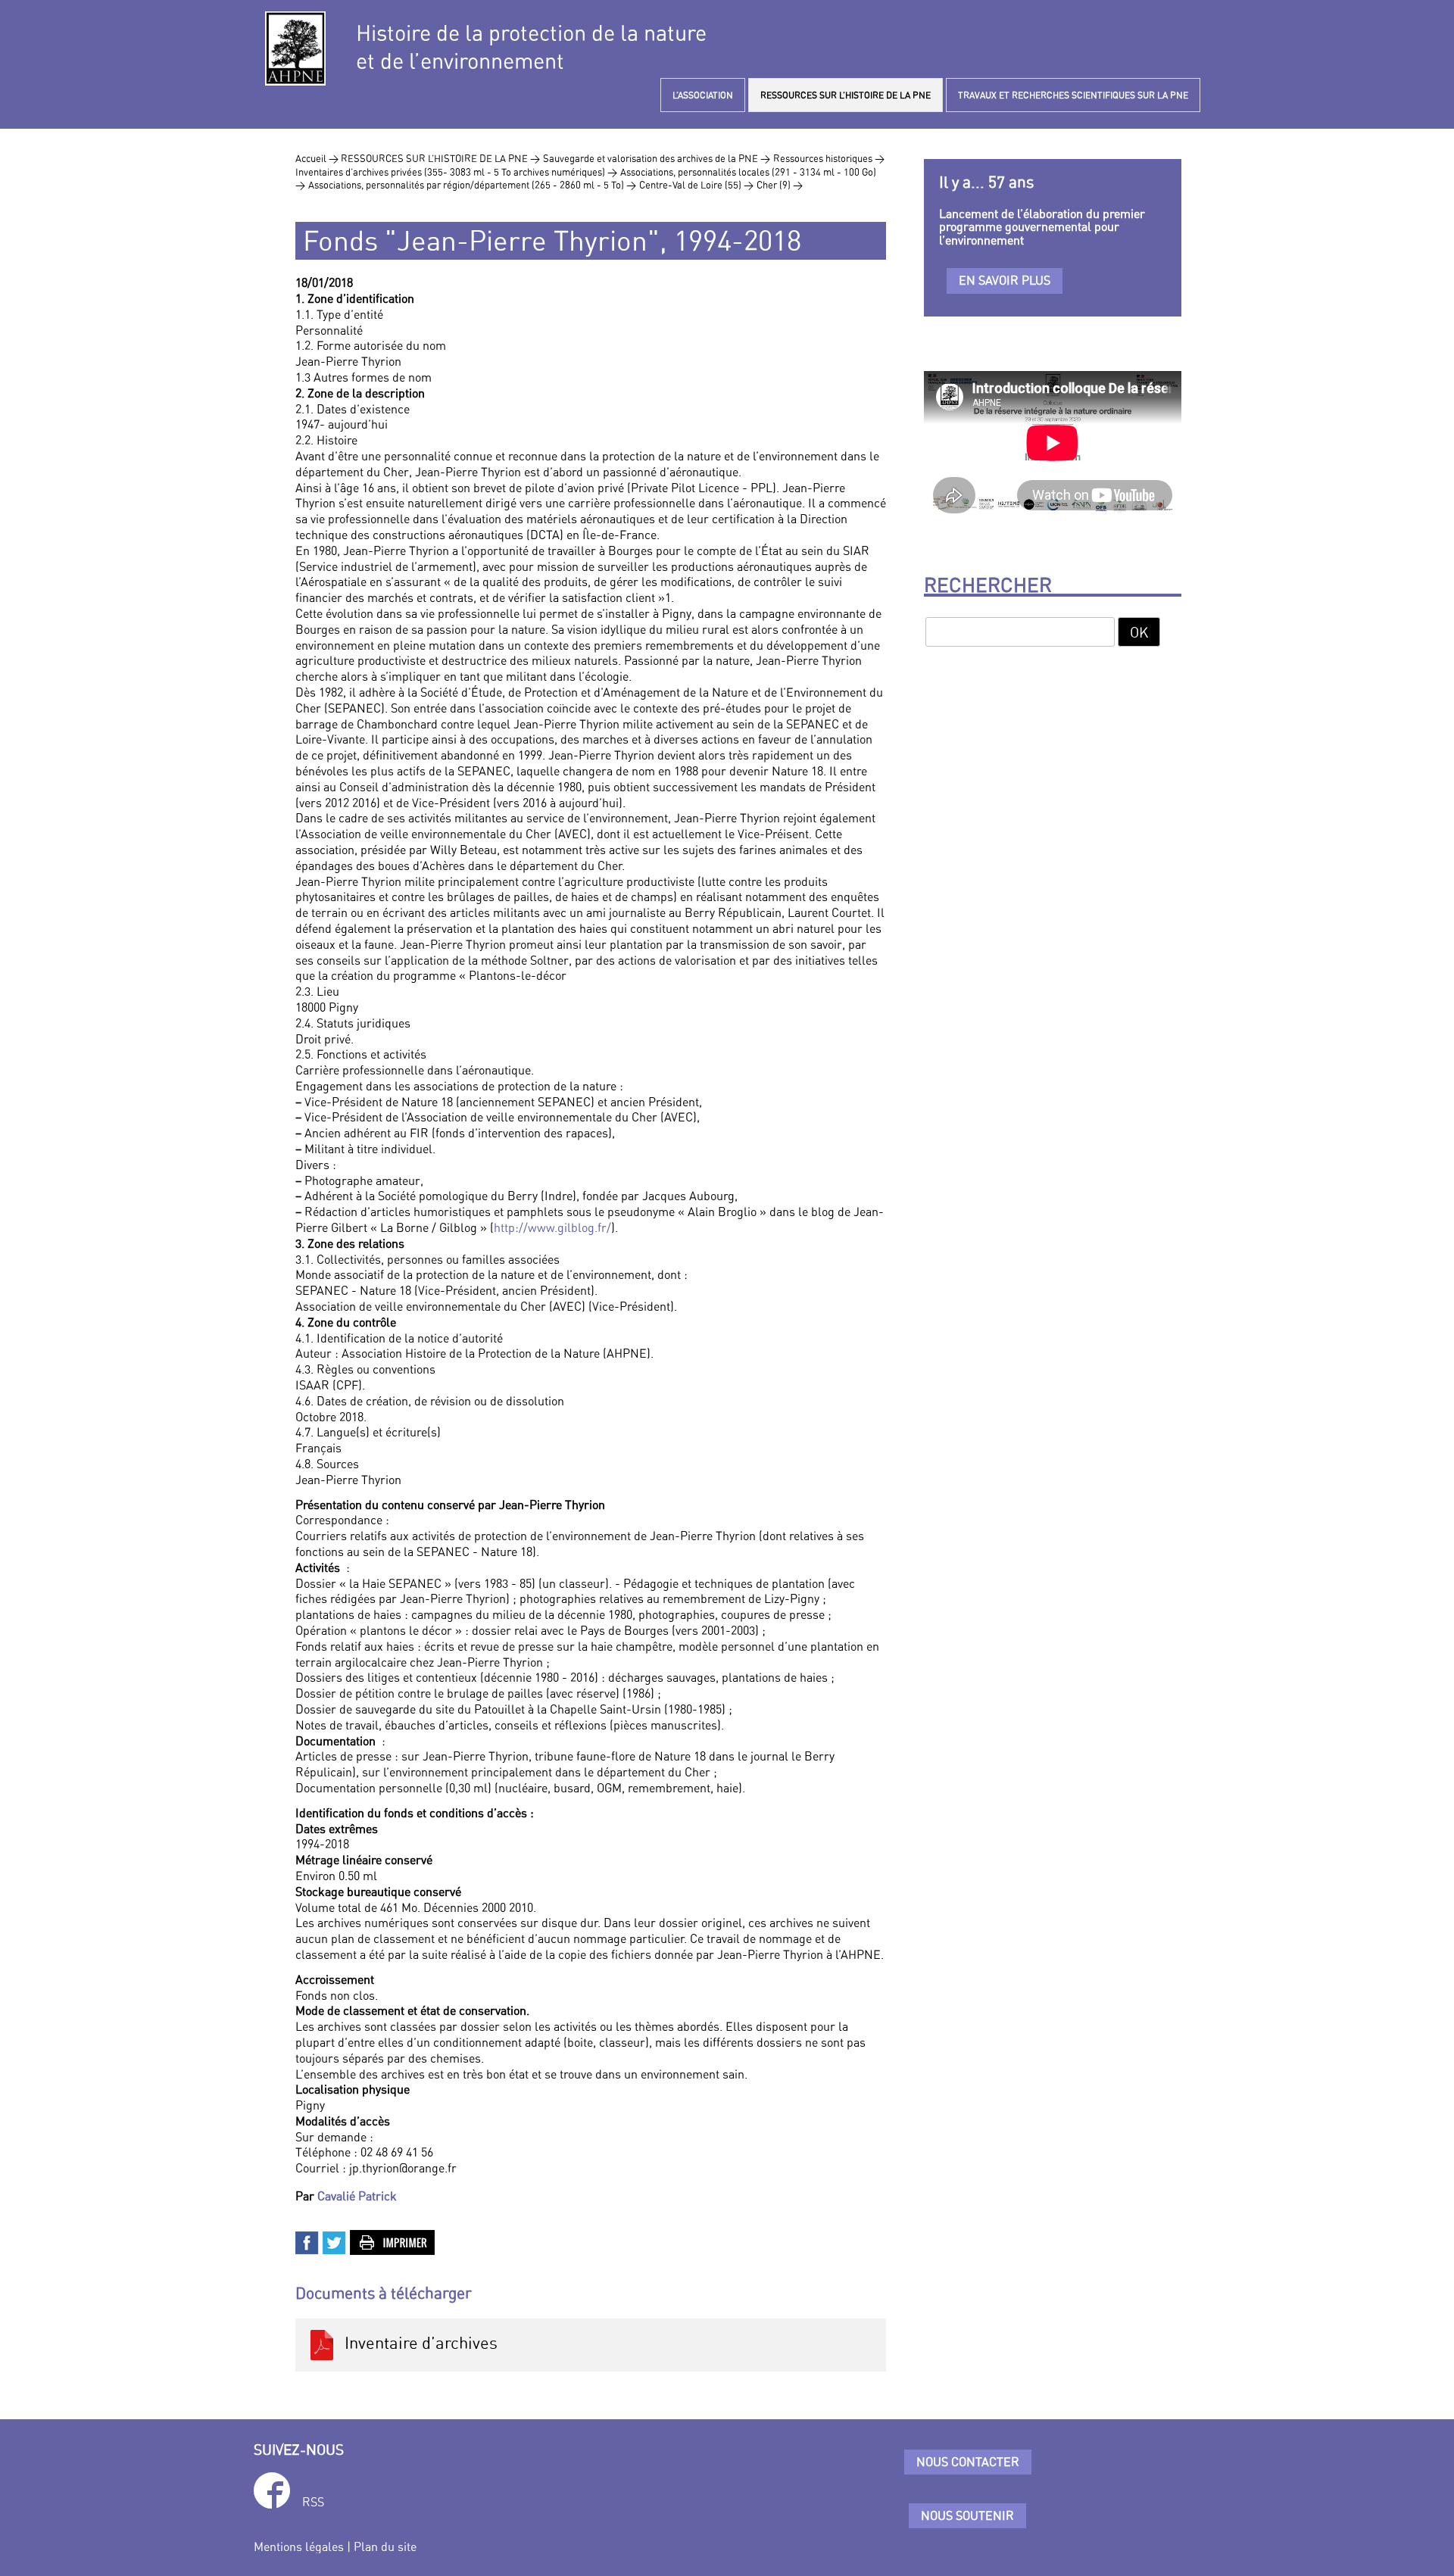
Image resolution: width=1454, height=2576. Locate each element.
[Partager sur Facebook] (307, 2241)
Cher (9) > (780, 185)
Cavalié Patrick (357, 2196)
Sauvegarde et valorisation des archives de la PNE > (657, 158)
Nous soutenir (967, 2515)
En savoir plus (1005, 280)
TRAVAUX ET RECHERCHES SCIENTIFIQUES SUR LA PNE (1073, 95)
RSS (313, 2502)
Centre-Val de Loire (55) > (696, 185)
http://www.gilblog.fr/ (552, 1227)
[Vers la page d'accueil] (295, 48)
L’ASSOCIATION (703, 95)
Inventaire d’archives (417, 2343)
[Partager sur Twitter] (335, 2241)
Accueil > (318, 158)
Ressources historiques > (829, 158)
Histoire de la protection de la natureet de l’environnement (531, 47)
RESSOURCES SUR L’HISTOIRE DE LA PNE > (440, 158)
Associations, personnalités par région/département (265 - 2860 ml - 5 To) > (472, 185)
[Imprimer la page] (393, 2241)
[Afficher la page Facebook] (272, 2493)
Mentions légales (299, 2546)
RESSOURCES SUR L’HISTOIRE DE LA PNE (846, 95)
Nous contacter (968, 2462)
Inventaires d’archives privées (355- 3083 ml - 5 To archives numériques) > (456, 172)
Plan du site (385, 2546)
